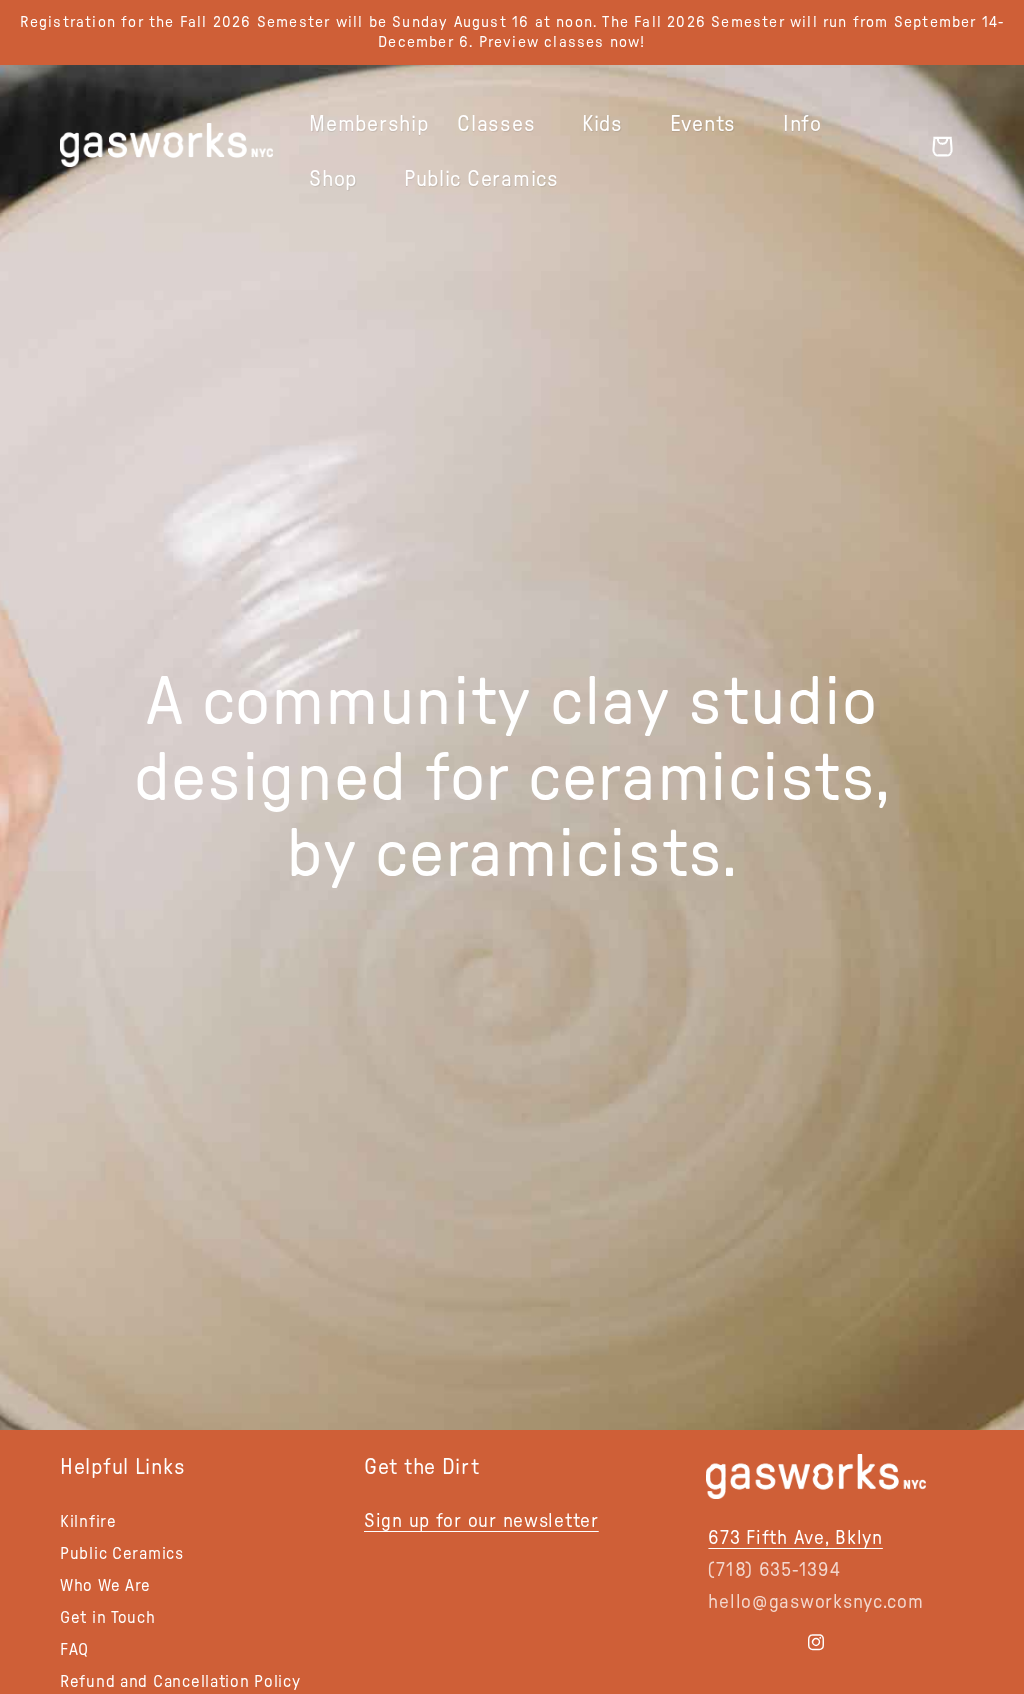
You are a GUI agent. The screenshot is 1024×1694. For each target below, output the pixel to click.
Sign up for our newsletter (481, 1521)
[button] (505, 125)
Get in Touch (108, 1617)
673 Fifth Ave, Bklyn (795, 1538)
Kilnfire (88, 1523)
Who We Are (105, 1585)
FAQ (74, 1649)
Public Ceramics (122, 1553)
